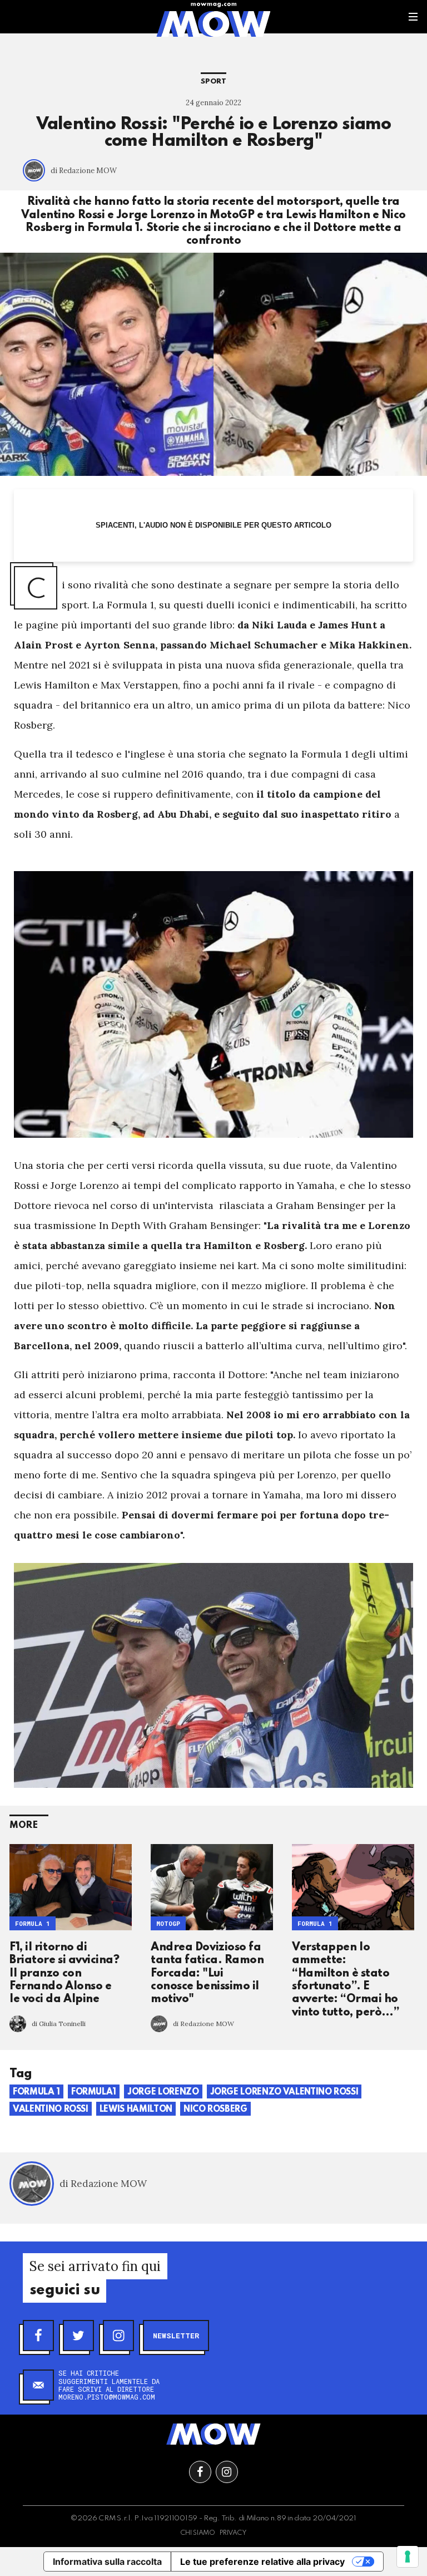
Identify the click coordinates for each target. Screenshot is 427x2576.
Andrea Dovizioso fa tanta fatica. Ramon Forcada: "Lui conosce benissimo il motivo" (207, 1974)
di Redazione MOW (84, 171)
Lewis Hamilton (136, 2110)
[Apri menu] (413, 17)
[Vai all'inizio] (213, 2434)
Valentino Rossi (51, 2110)
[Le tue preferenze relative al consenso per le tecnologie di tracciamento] (408, 2557)
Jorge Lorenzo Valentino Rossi (284, 2092)
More (24, 1825)
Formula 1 (33, 1923)
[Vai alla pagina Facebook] (200, 2472)
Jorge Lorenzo (163, 2092)
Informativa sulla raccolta (107, 2562)
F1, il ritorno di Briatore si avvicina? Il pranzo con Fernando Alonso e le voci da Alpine (64, 1974)
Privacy (233, 2533)
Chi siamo (198, 2533)
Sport (213, 82)
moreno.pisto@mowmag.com (107, 2397)
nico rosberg (215, 2110)
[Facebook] (38, 2336)
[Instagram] (118, 2336)
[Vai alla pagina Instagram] (227, 2472)
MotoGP (168, 1923)
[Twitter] (78, 2336)
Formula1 (94, 2092)
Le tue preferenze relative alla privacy (262, 2562)
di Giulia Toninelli (59, 2024)
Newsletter (176, 2336)
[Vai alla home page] (213, 23)
